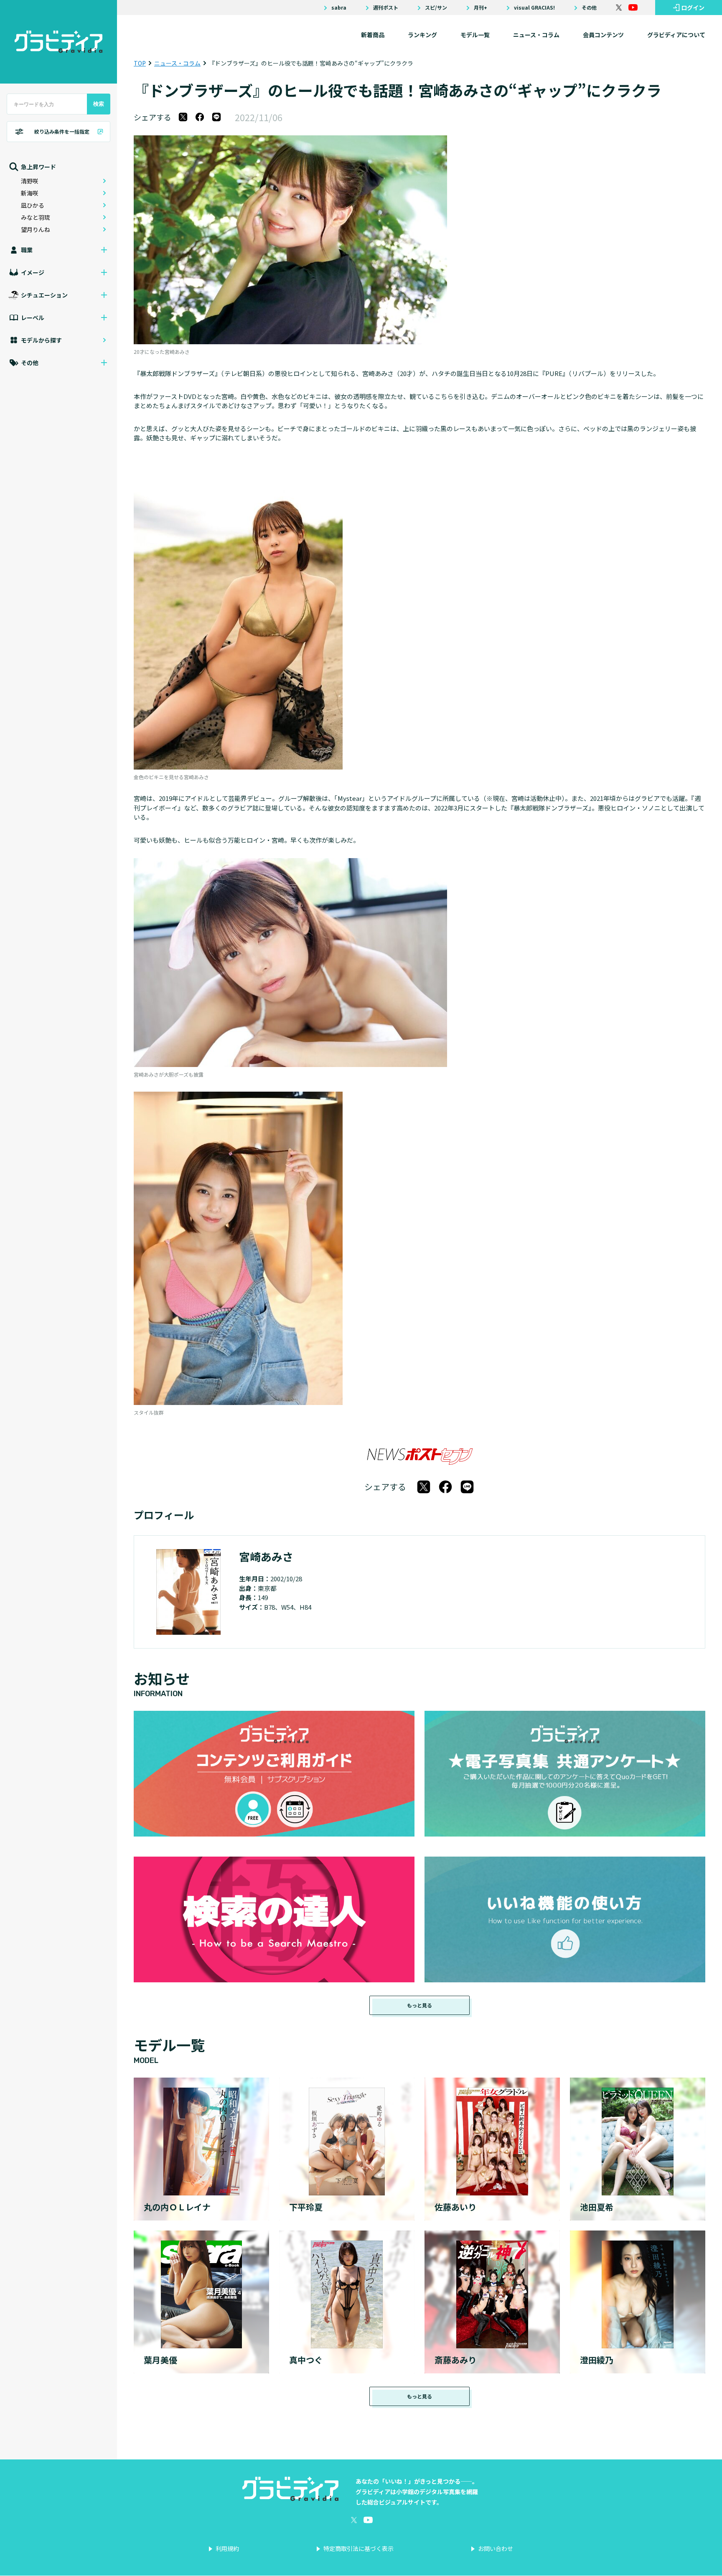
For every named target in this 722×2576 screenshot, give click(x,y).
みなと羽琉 (36, 217)
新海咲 (30, 193)
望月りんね (36, 229)
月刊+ (480, 8)
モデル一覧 (475, 35)
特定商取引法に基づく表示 (358, 2548)
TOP (140, 63)
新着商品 (373, 35)
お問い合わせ (496, 2548)
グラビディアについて (676, 35)
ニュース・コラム (536, 35)
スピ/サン (436, 8)
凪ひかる (33, 205)
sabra (339, 8)
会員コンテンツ (603, 35)
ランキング (422, 35)
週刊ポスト (386, 8)
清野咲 (30, 181)
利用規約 (227, 2548)
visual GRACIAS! (534, 8)
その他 (589, 8)
